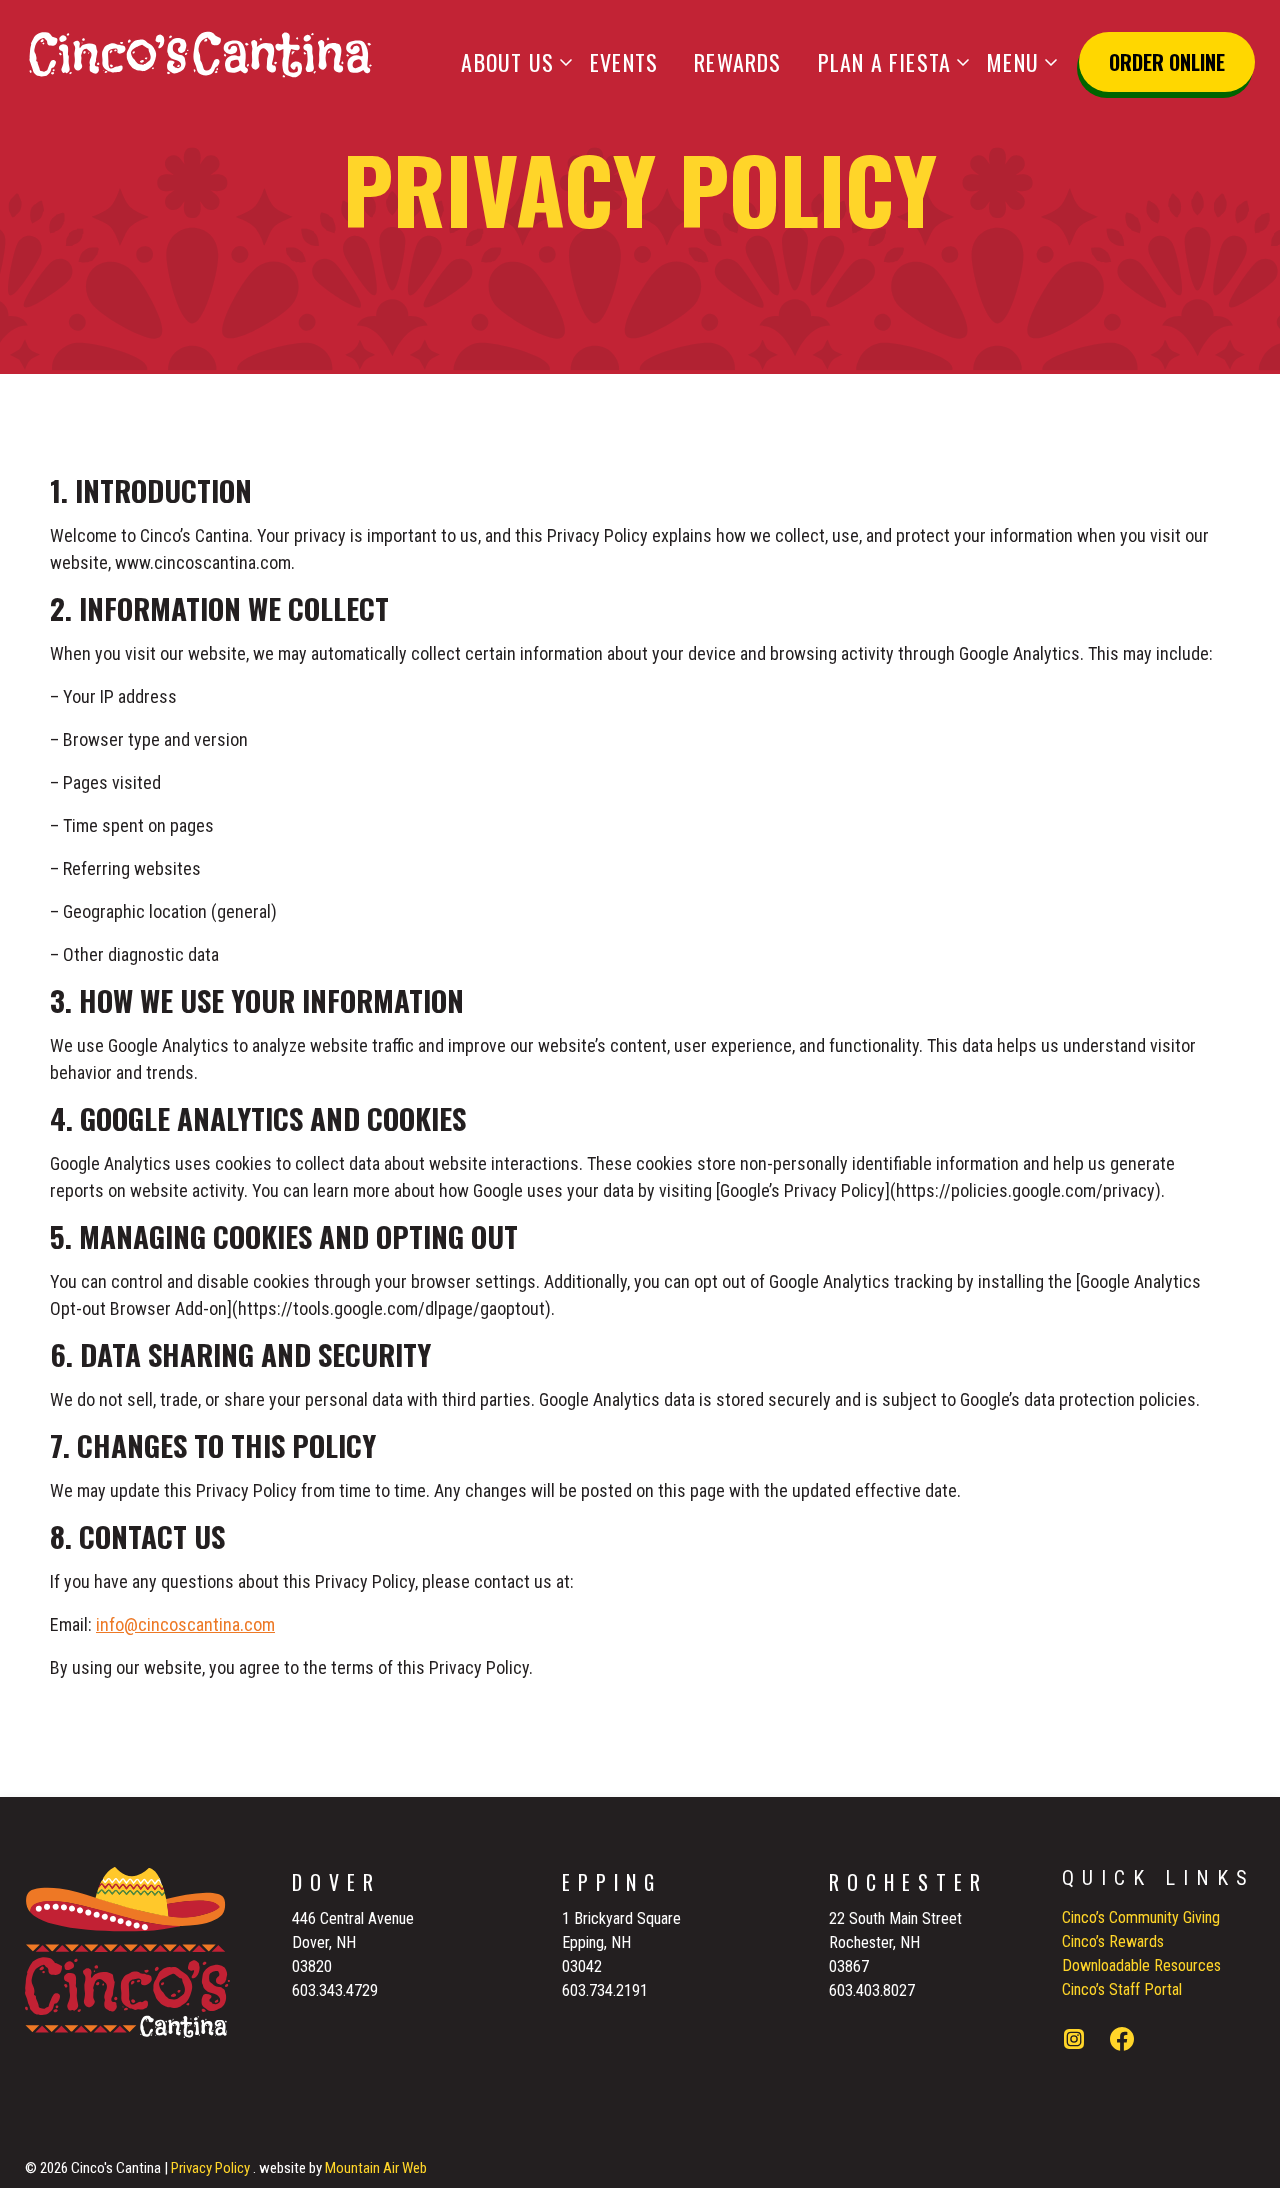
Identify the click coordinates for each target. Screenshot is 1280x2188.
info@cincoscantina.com (185, 1624)
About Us (507, 62)
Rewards (737, 62)
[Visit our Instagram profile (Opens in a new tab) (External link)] (1074, 2042)
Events (624, 62)
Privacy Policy (210, 2168)
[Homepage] (200, 54)
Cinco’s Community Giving (1141, 1917)
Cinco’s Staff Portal (1122, 1989)
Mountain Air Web (376, 2168)
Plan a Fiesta (885, 62)
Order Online (1167, 62)
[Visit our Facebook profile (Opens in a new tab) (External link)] (1122, 2042)
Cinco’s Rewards (1113, 1941)
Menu (1013, 62)
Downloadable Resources (1141, 1965)
